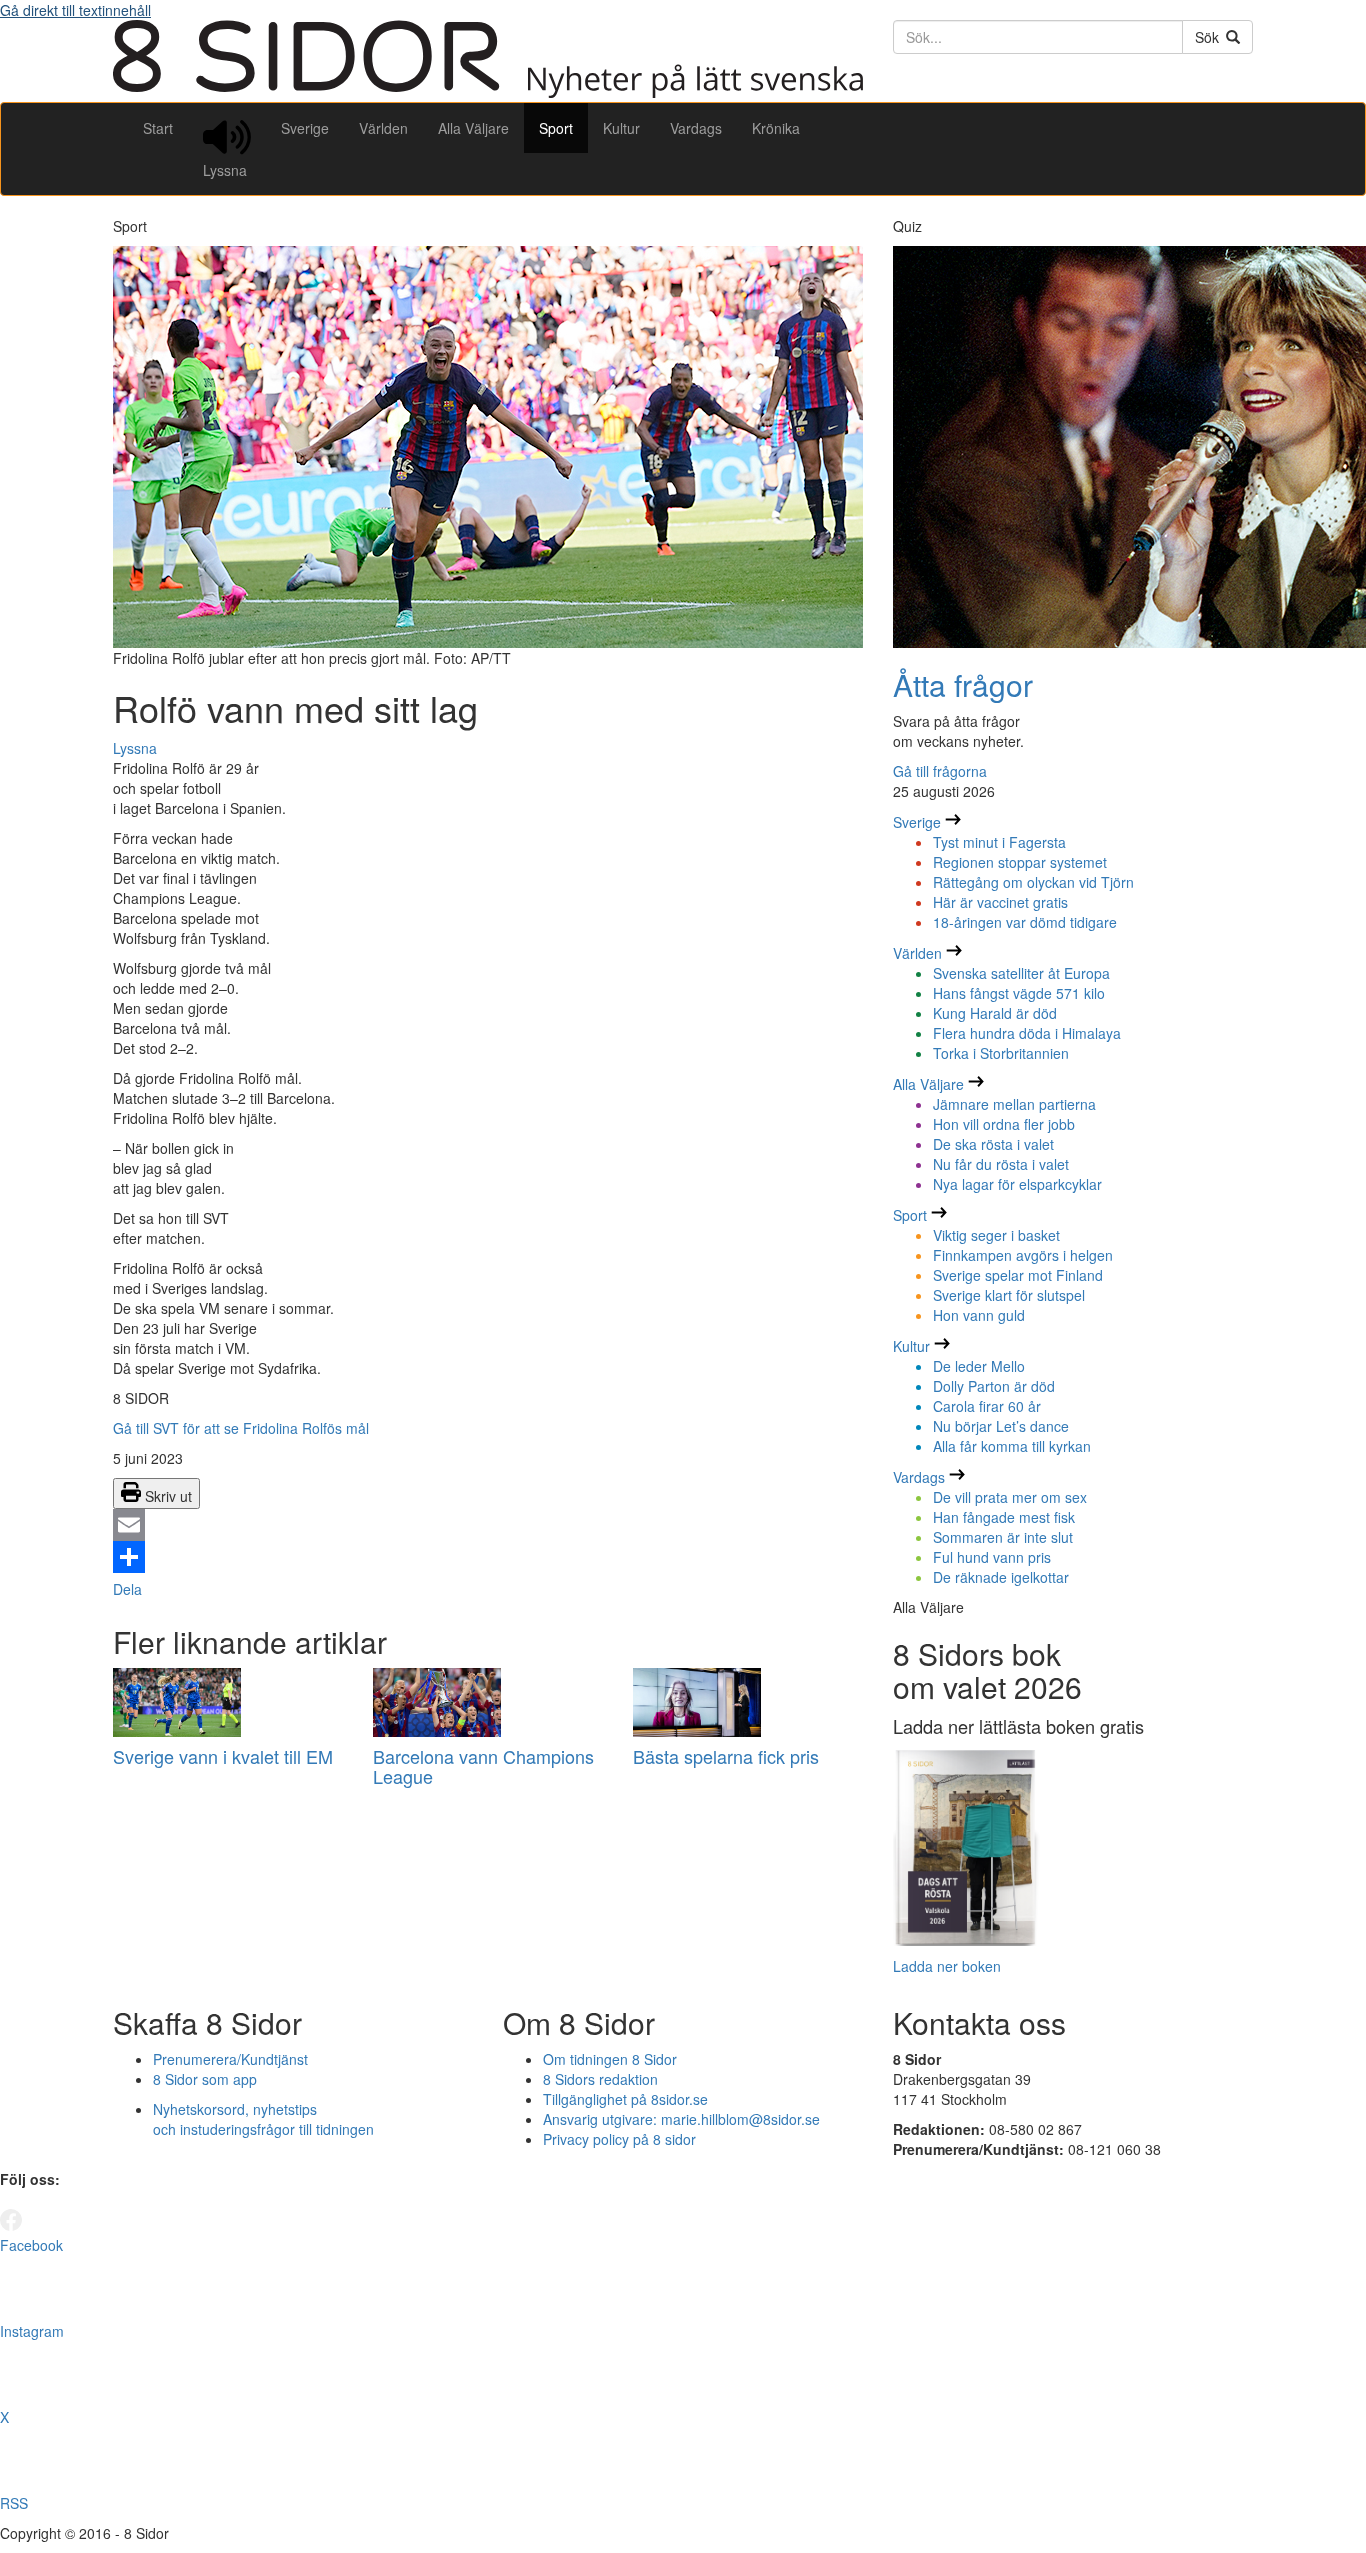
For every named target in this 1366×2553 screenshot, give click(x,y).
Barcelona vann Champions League (483, 1766)
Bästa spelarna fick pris (726, 1756)
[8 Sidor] (488, 92)
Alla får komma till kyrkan (1012, 1446)
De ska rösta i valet (993, 1144)
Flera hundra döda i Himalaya (1027, 1033)
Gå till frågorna (940, 771)
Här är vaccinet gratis (1000, 902)
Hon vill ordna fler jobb (1004, 1124)
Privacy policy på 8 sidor (619, 2139)
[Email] (488, 1525)
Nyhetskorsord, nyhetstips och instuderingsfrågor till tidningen (263, 2119)
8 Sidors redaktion (600, 2079)
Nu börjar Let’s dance (1001, 1426)
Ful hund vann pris (992, 1557)
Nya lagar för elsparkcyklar (1017, 1184)
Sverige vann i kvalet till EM (223, 1756)
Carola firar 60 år (987, 1406)
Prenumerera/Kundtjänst (230, 2059)
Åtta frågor (963, 684)
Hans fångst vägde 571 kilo (1019, 993)
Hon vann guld (979, 1315)
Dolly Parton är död (994, 1386)
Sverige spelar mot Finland (1018, 1275)
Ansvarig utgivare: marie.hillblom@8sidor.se (681, 2119)
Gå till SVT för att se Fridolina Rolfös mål (241, 1428)
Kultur (621, 128)
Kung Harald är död (995, 1013)
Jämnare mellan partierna (1014, 1104)
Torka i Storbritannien (1001, 1053)
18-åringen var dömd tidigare (1025, 922)
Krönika (776, 128)
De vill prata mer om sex (1010, 1497)
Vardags (696, 128)
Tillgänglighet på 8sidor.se (625, 2099)
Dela (127, 1589)
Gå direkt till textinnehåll (75, 10)
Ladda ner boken (947, 1966)
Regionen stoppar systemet (1020, 862)
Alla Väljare (473, 128)
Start (158, 128)
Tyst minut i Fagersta (999, 842)
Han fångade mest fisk (1004, 1517)
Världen (383, 128)
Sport (556, 128)
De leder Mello (979, 1366)
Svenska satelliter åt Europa (1021, 973)
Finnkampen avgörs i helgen (1023, 1255)
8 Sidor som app (205, 2079)
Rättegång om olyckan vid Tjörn (1033, 882)
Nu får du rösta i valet (1001, 1164)
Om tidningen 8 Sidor (610, 2059)
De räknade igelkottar (1001, 1577)
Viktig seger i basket (996, 1235)
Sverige (305, 128)
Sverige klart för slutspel (1009, 1295)
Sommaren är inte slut (1003, 1537)
